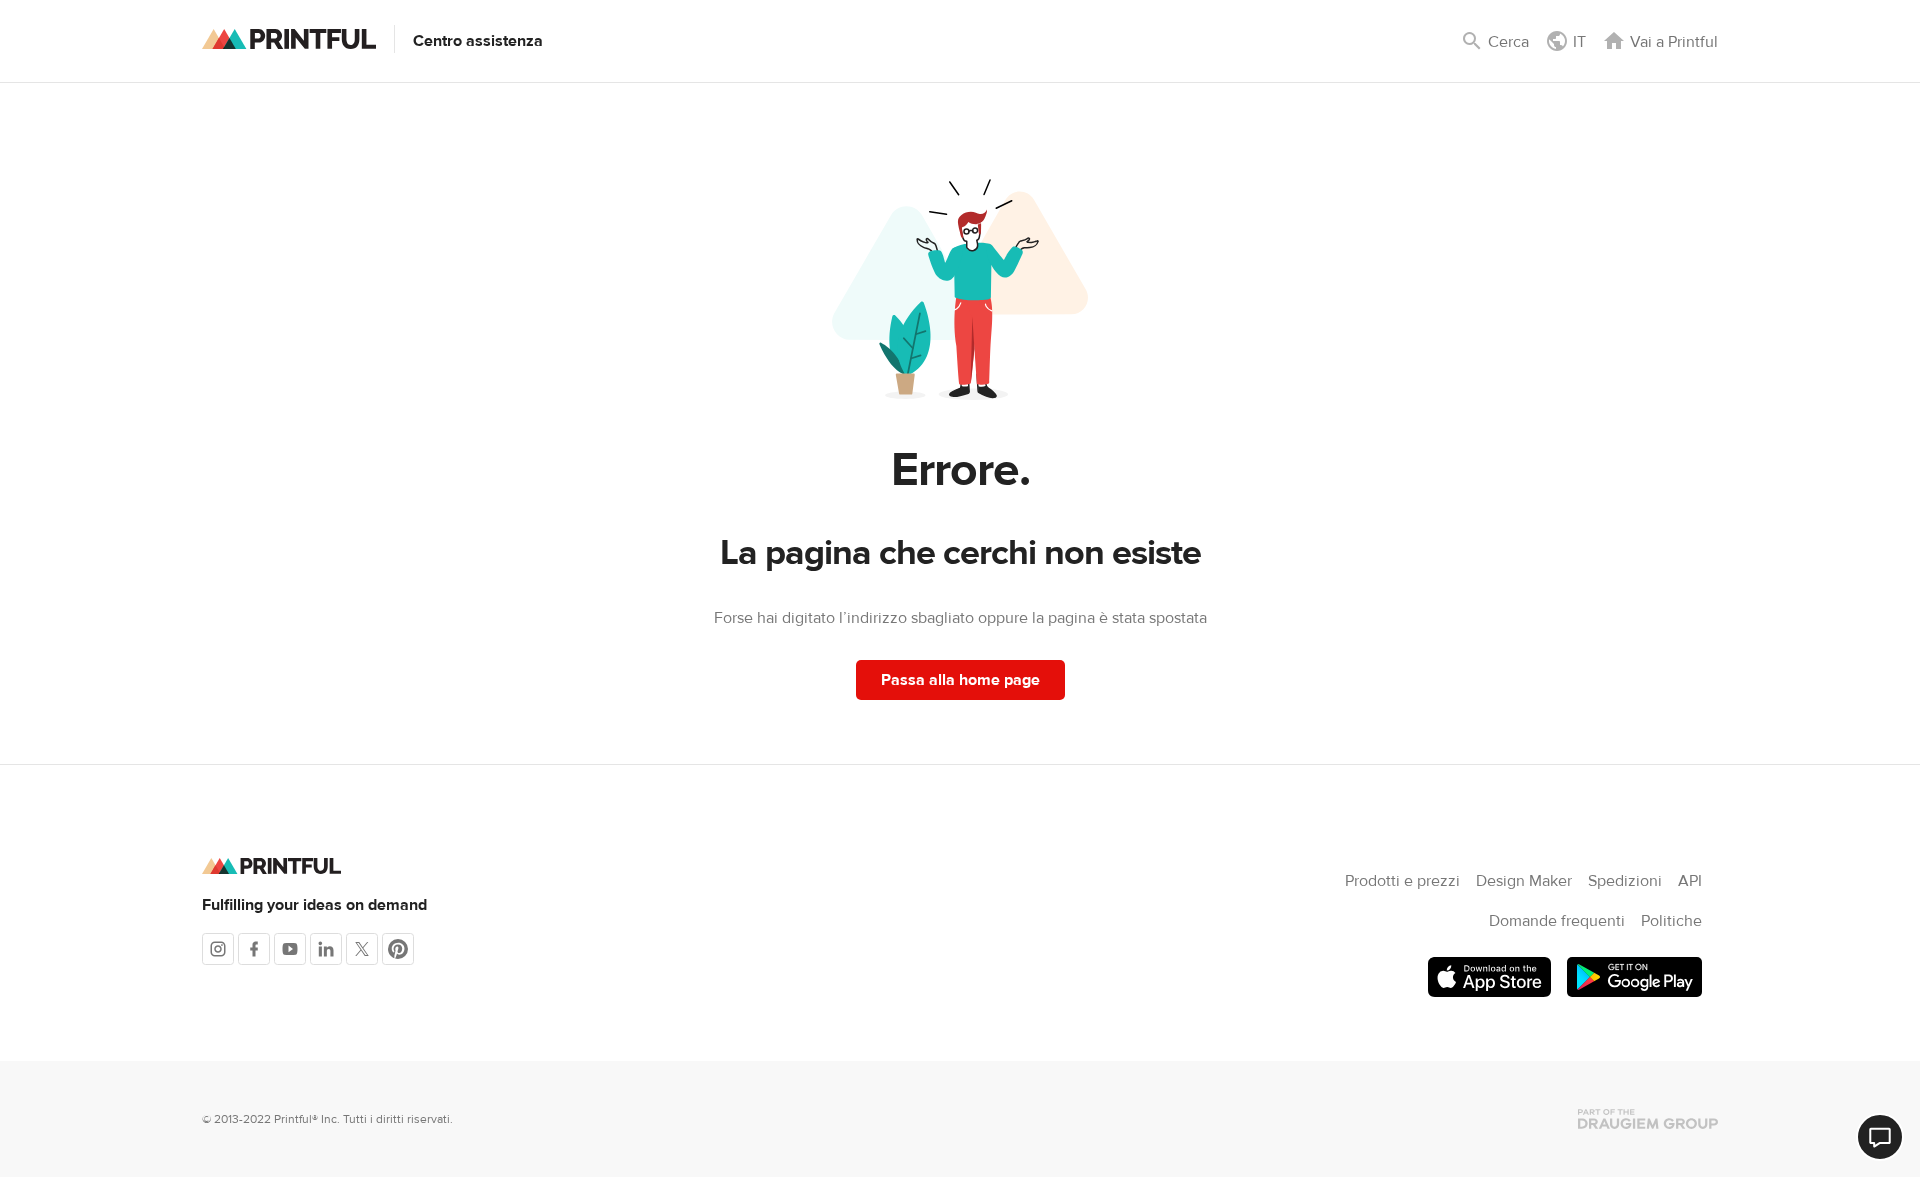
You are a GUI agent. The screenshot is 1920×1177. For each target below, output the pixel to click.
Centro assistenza (478, 41)
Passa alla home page (960, 680)
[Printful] (289, 39)
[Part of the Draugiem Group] (1648, 1119)
